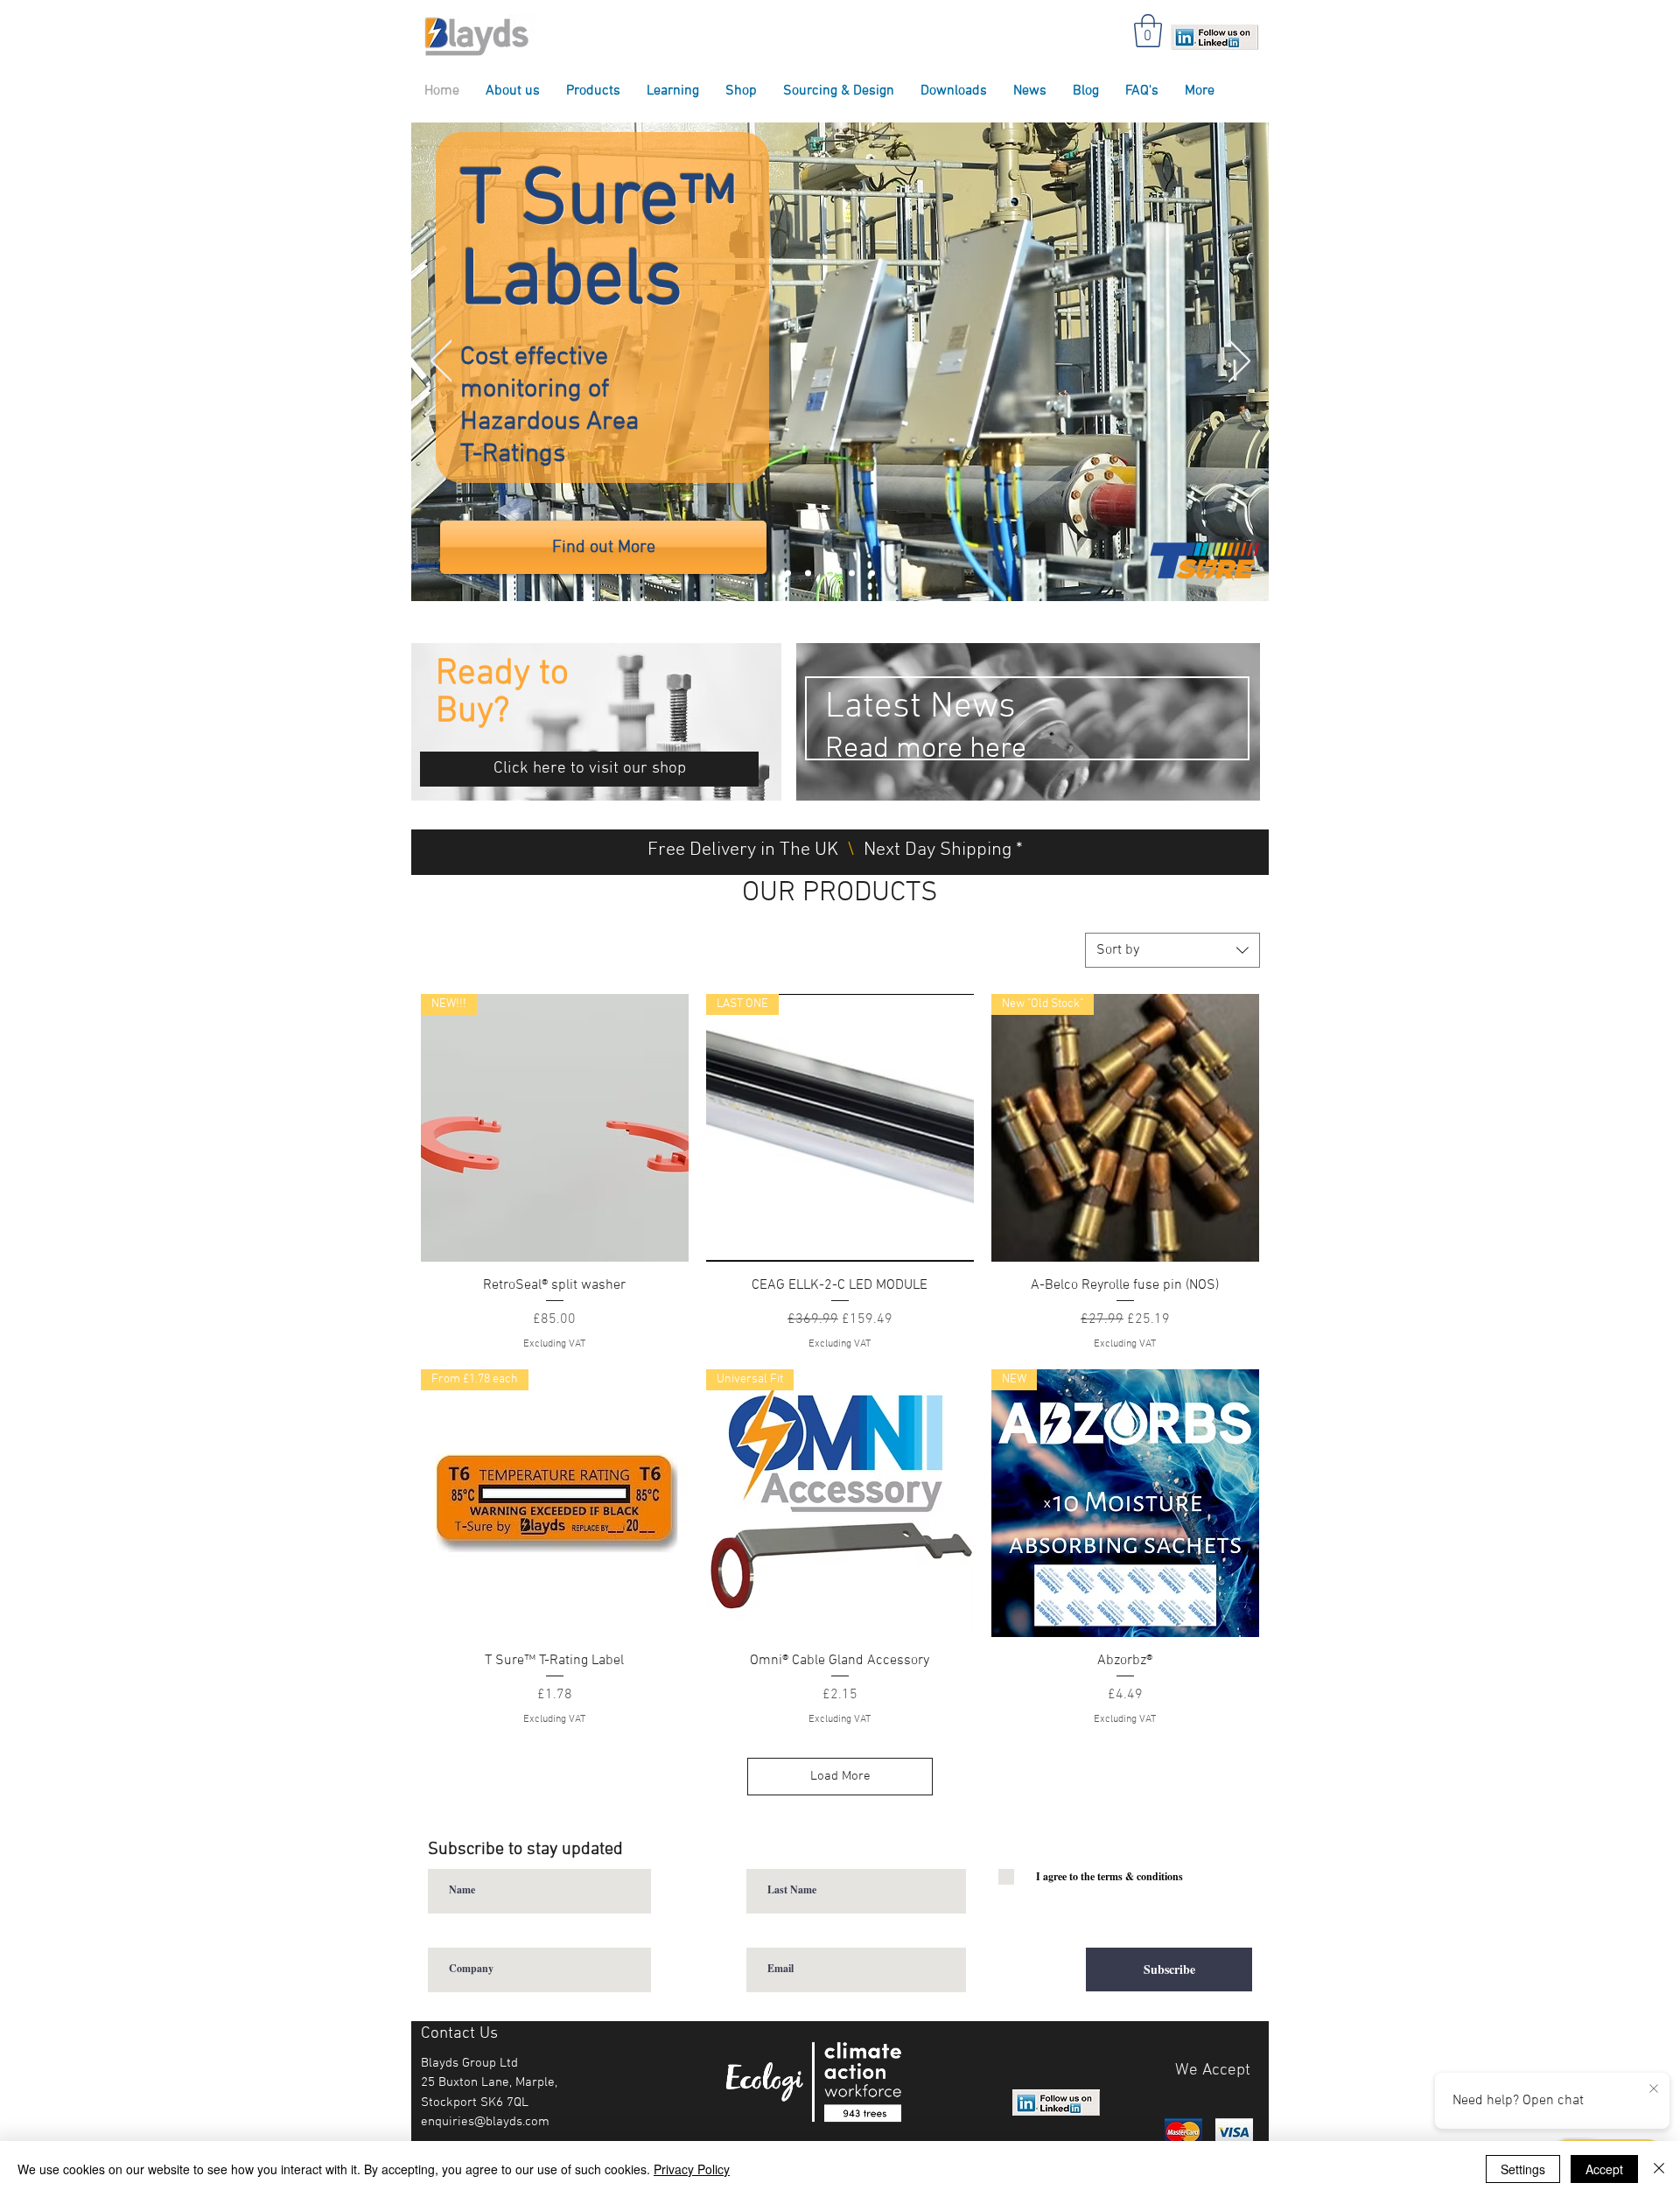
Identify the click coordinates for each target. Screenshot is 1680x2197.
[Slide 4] (872, 574)
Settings (1523, 2169)
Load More (840, 1776)
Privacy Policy (692, 2169)
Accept (1604, 2169)
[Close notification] (1654, 2089)
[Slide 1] (830, 574)
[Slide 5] (808, 574)
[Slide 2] (892, 574)
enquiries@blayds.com (485, 2122)
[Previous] (441, 362)
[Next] (1239, 362)
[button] (1148, 31)
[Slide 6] (788, 574)
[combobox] (1172, 950)
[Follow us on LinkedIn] (1214, 36)
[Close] (1659, 2169)
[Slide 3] (852, 574)
